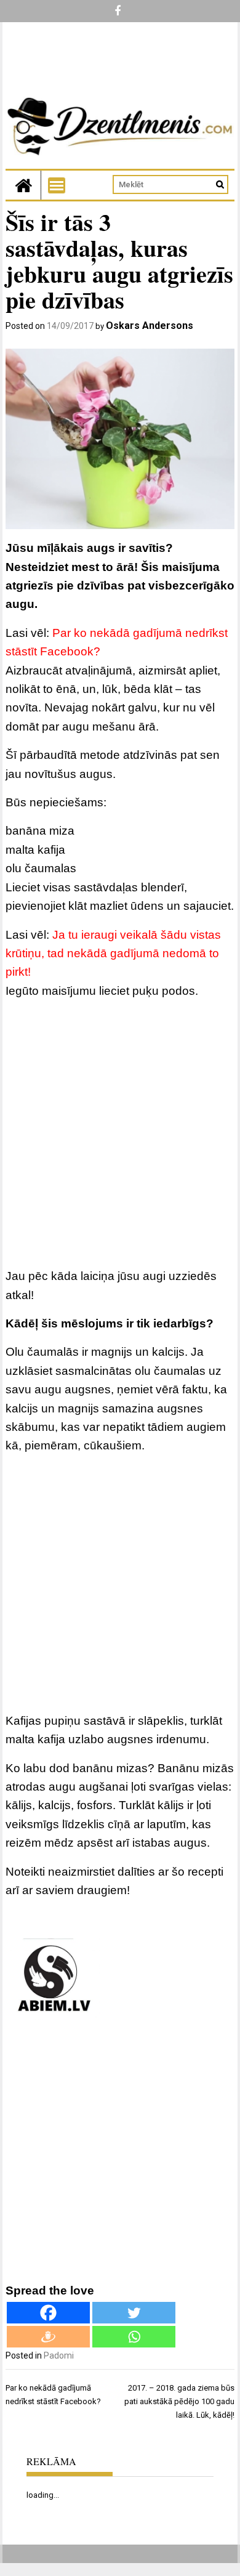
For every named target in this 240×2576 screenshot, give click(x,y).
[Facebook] (48, 2313)
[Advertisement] (120, 1136)
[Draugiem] (48, 2337)
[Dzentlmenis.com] (23, 185)
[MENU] (57, 185)
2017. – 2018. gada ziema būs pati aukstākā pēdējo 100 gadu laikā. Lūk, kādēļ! (179, 2401)
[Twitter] (134, 2313)
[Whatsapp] (134, 2337)
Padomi (59, 2355)
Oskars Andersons (150, 326)
